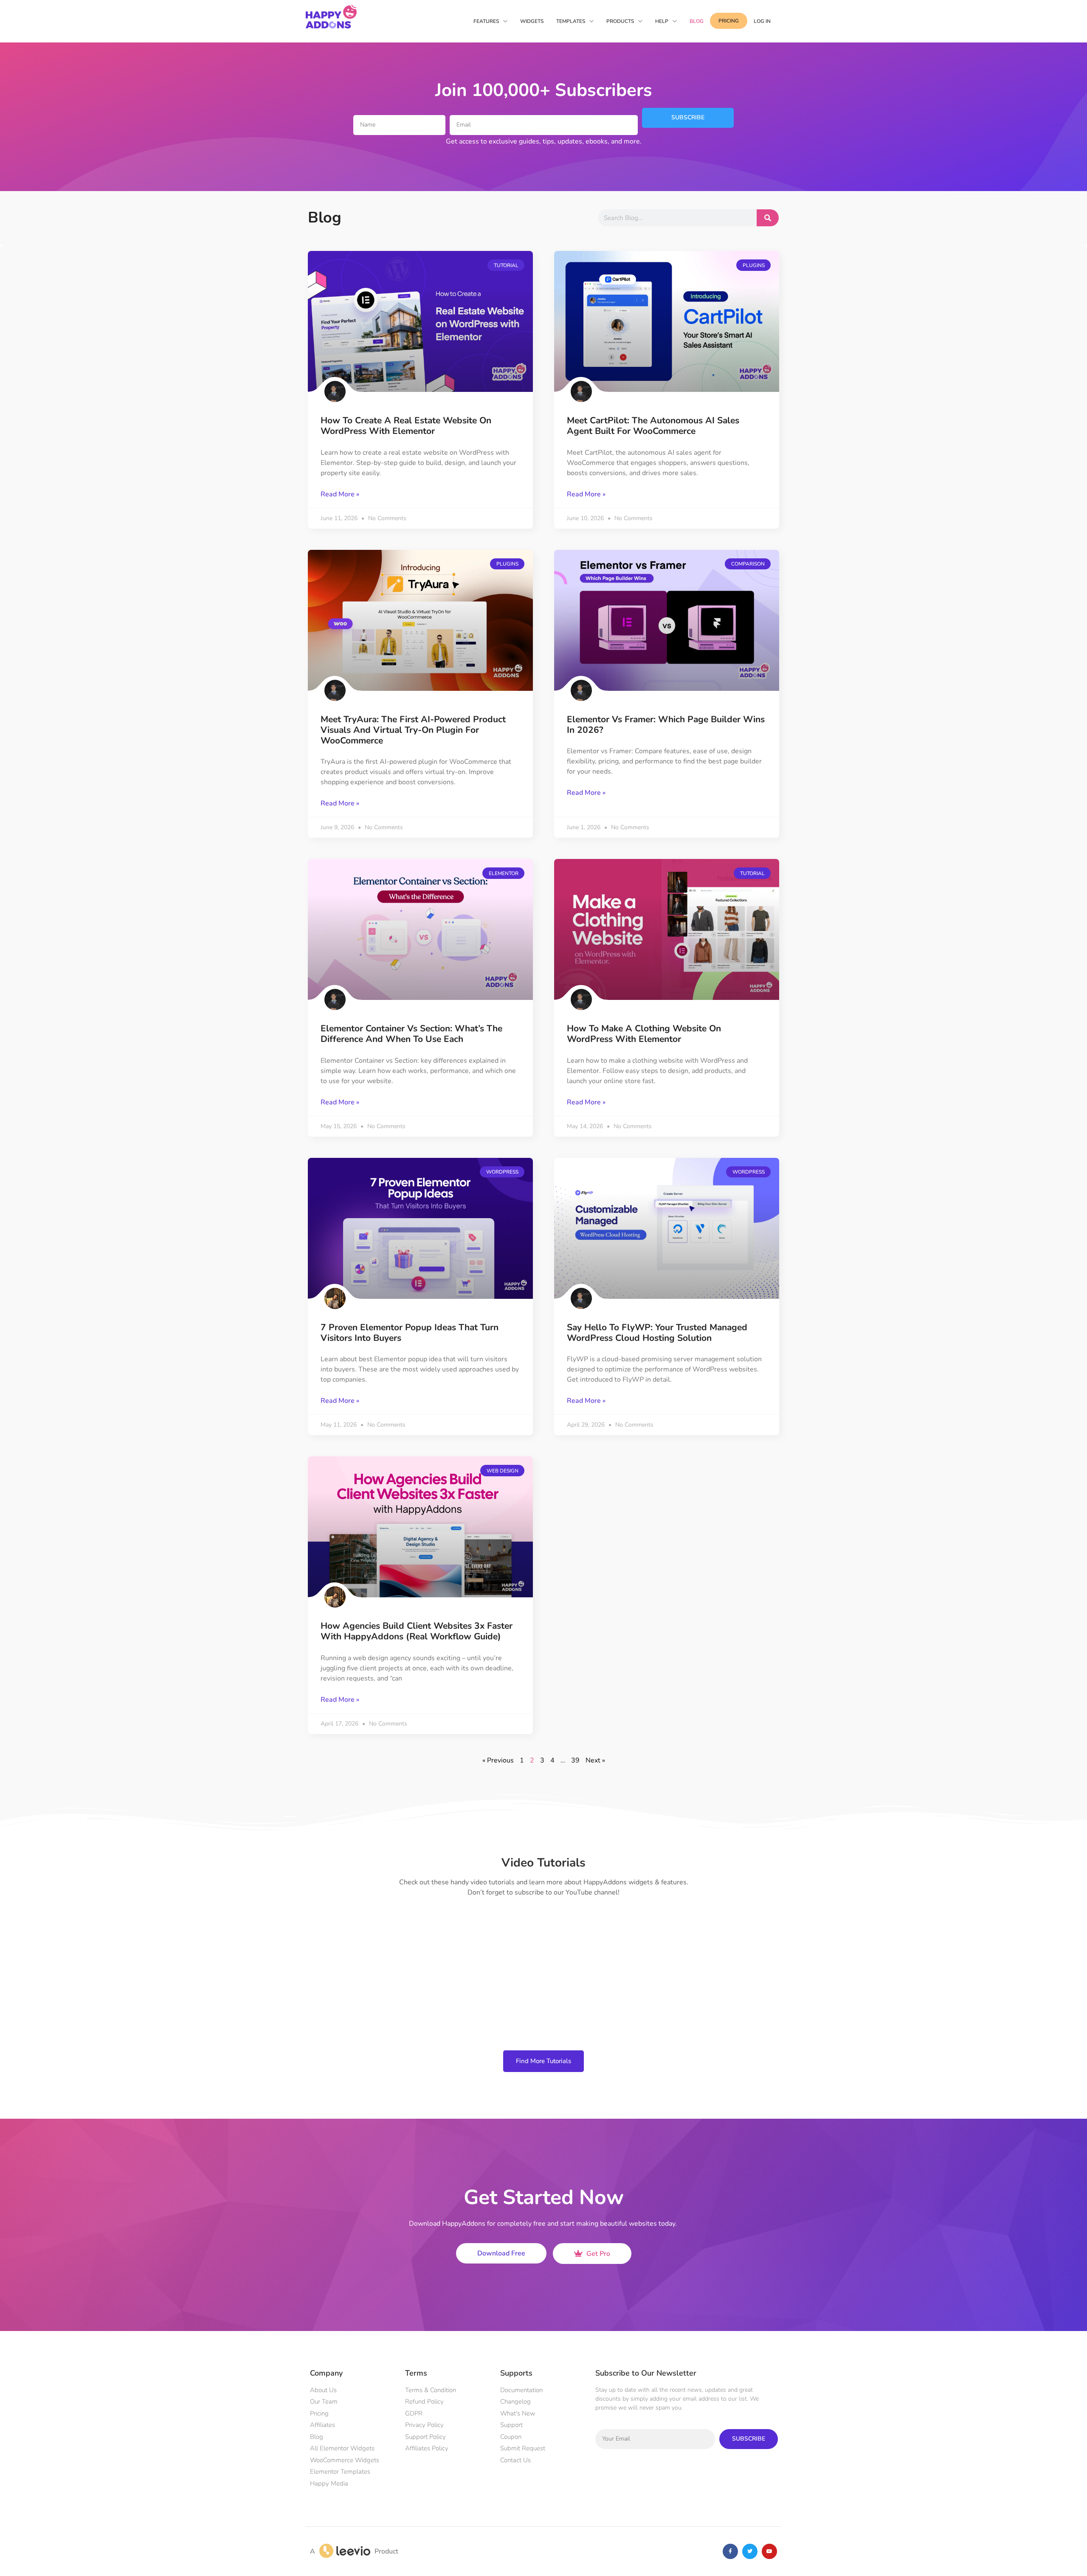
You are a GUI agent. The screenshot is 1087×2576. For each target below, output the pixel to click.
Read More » (340, 274)
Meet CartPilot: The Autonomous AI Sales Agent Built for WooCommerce (653, 206)
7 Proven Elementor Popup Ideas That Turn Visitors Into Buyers (410, 1113)
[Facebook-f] (730, 2331)
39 (575, 1540)
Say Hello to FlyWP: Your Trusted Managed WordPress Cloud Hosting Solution (657, 1113)
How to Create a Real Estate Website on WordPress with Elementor (406, 206)
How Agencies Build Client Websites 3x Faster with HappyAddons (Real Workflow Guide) (417, 1411)
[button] (1033, 2380)
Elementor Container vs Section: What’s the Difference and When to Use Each (411, 814)
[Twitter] (750, 2331)
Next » (595, 1540)
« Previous (498, 1540)
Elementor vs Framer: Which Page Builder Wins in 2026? (666, 505)
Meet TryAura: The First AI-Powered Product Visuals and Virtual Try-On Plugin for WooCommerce (413, 510)
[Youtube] (769, 2331)
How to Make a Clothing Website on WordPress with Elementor (644, 814)
